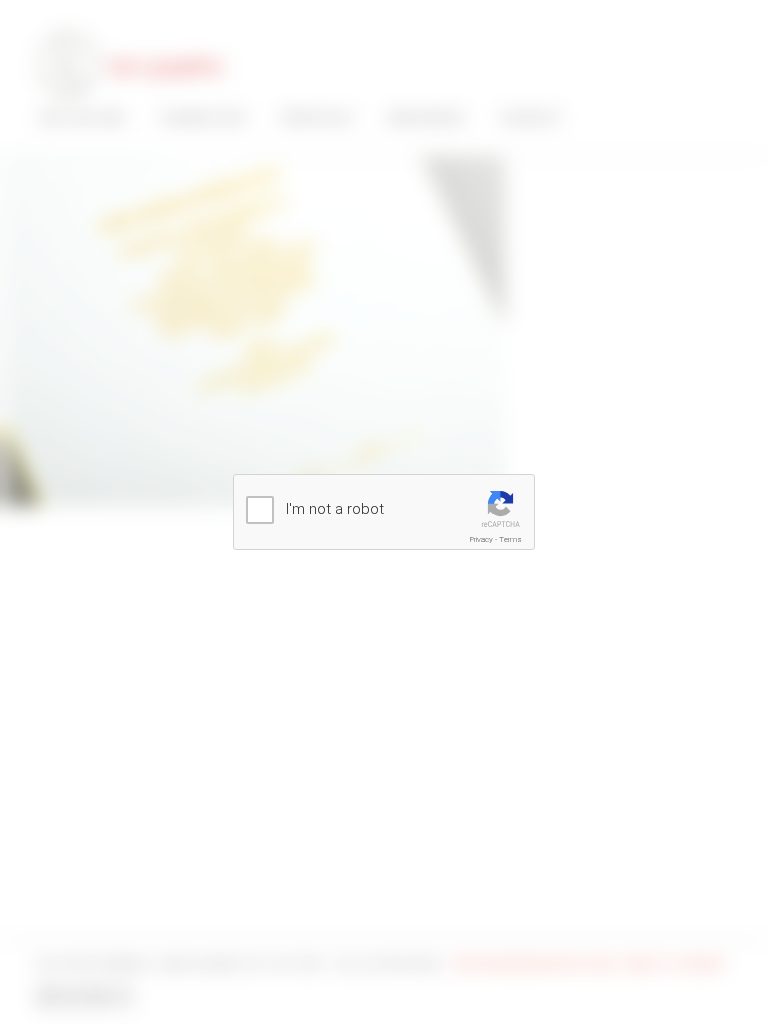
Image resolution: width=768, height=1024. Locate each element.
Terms (510, 539)
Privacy (481, 539)
